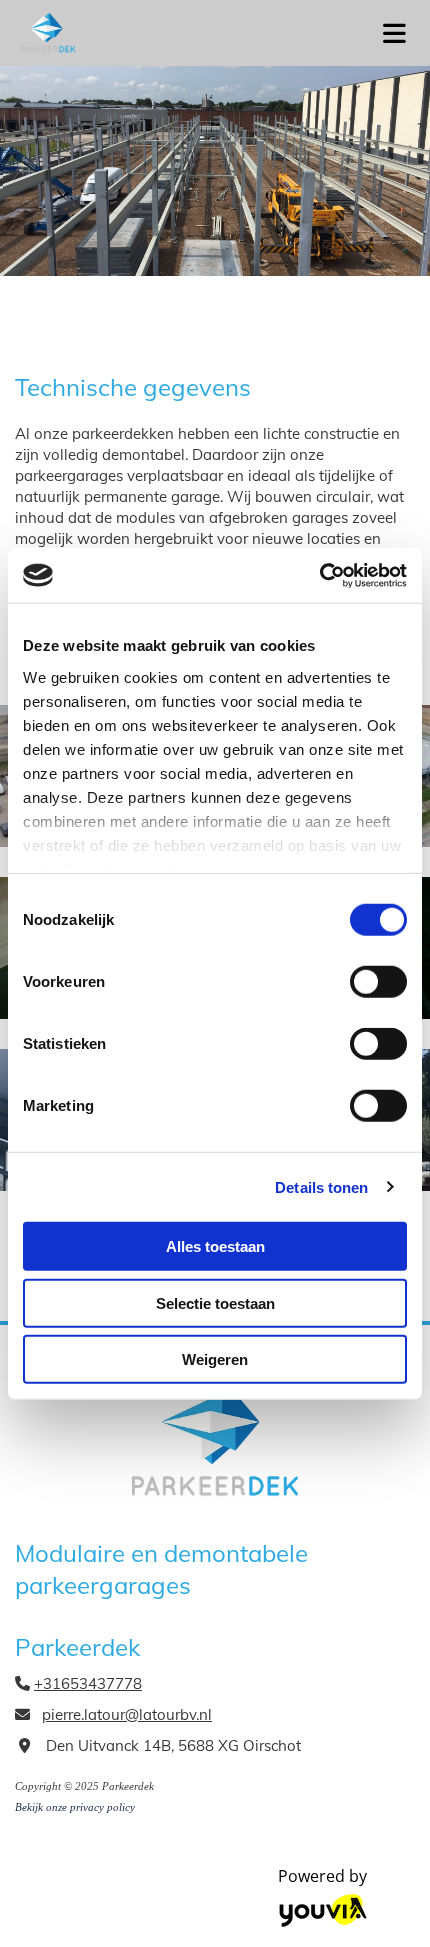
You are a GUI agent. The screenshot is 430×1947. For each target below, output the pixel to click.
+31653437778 (88, 1683)
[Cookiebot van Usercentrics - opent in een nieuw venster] (319, 575)
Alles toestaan (215, 1246)
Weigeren (215, 1359)
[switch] (378, 982)
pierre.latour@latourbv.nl (127, 1714)
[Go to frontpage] (179, 33)
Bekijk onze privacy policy (75, 1807)
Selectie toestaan (215, 1302)
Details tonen (321, 1186)
